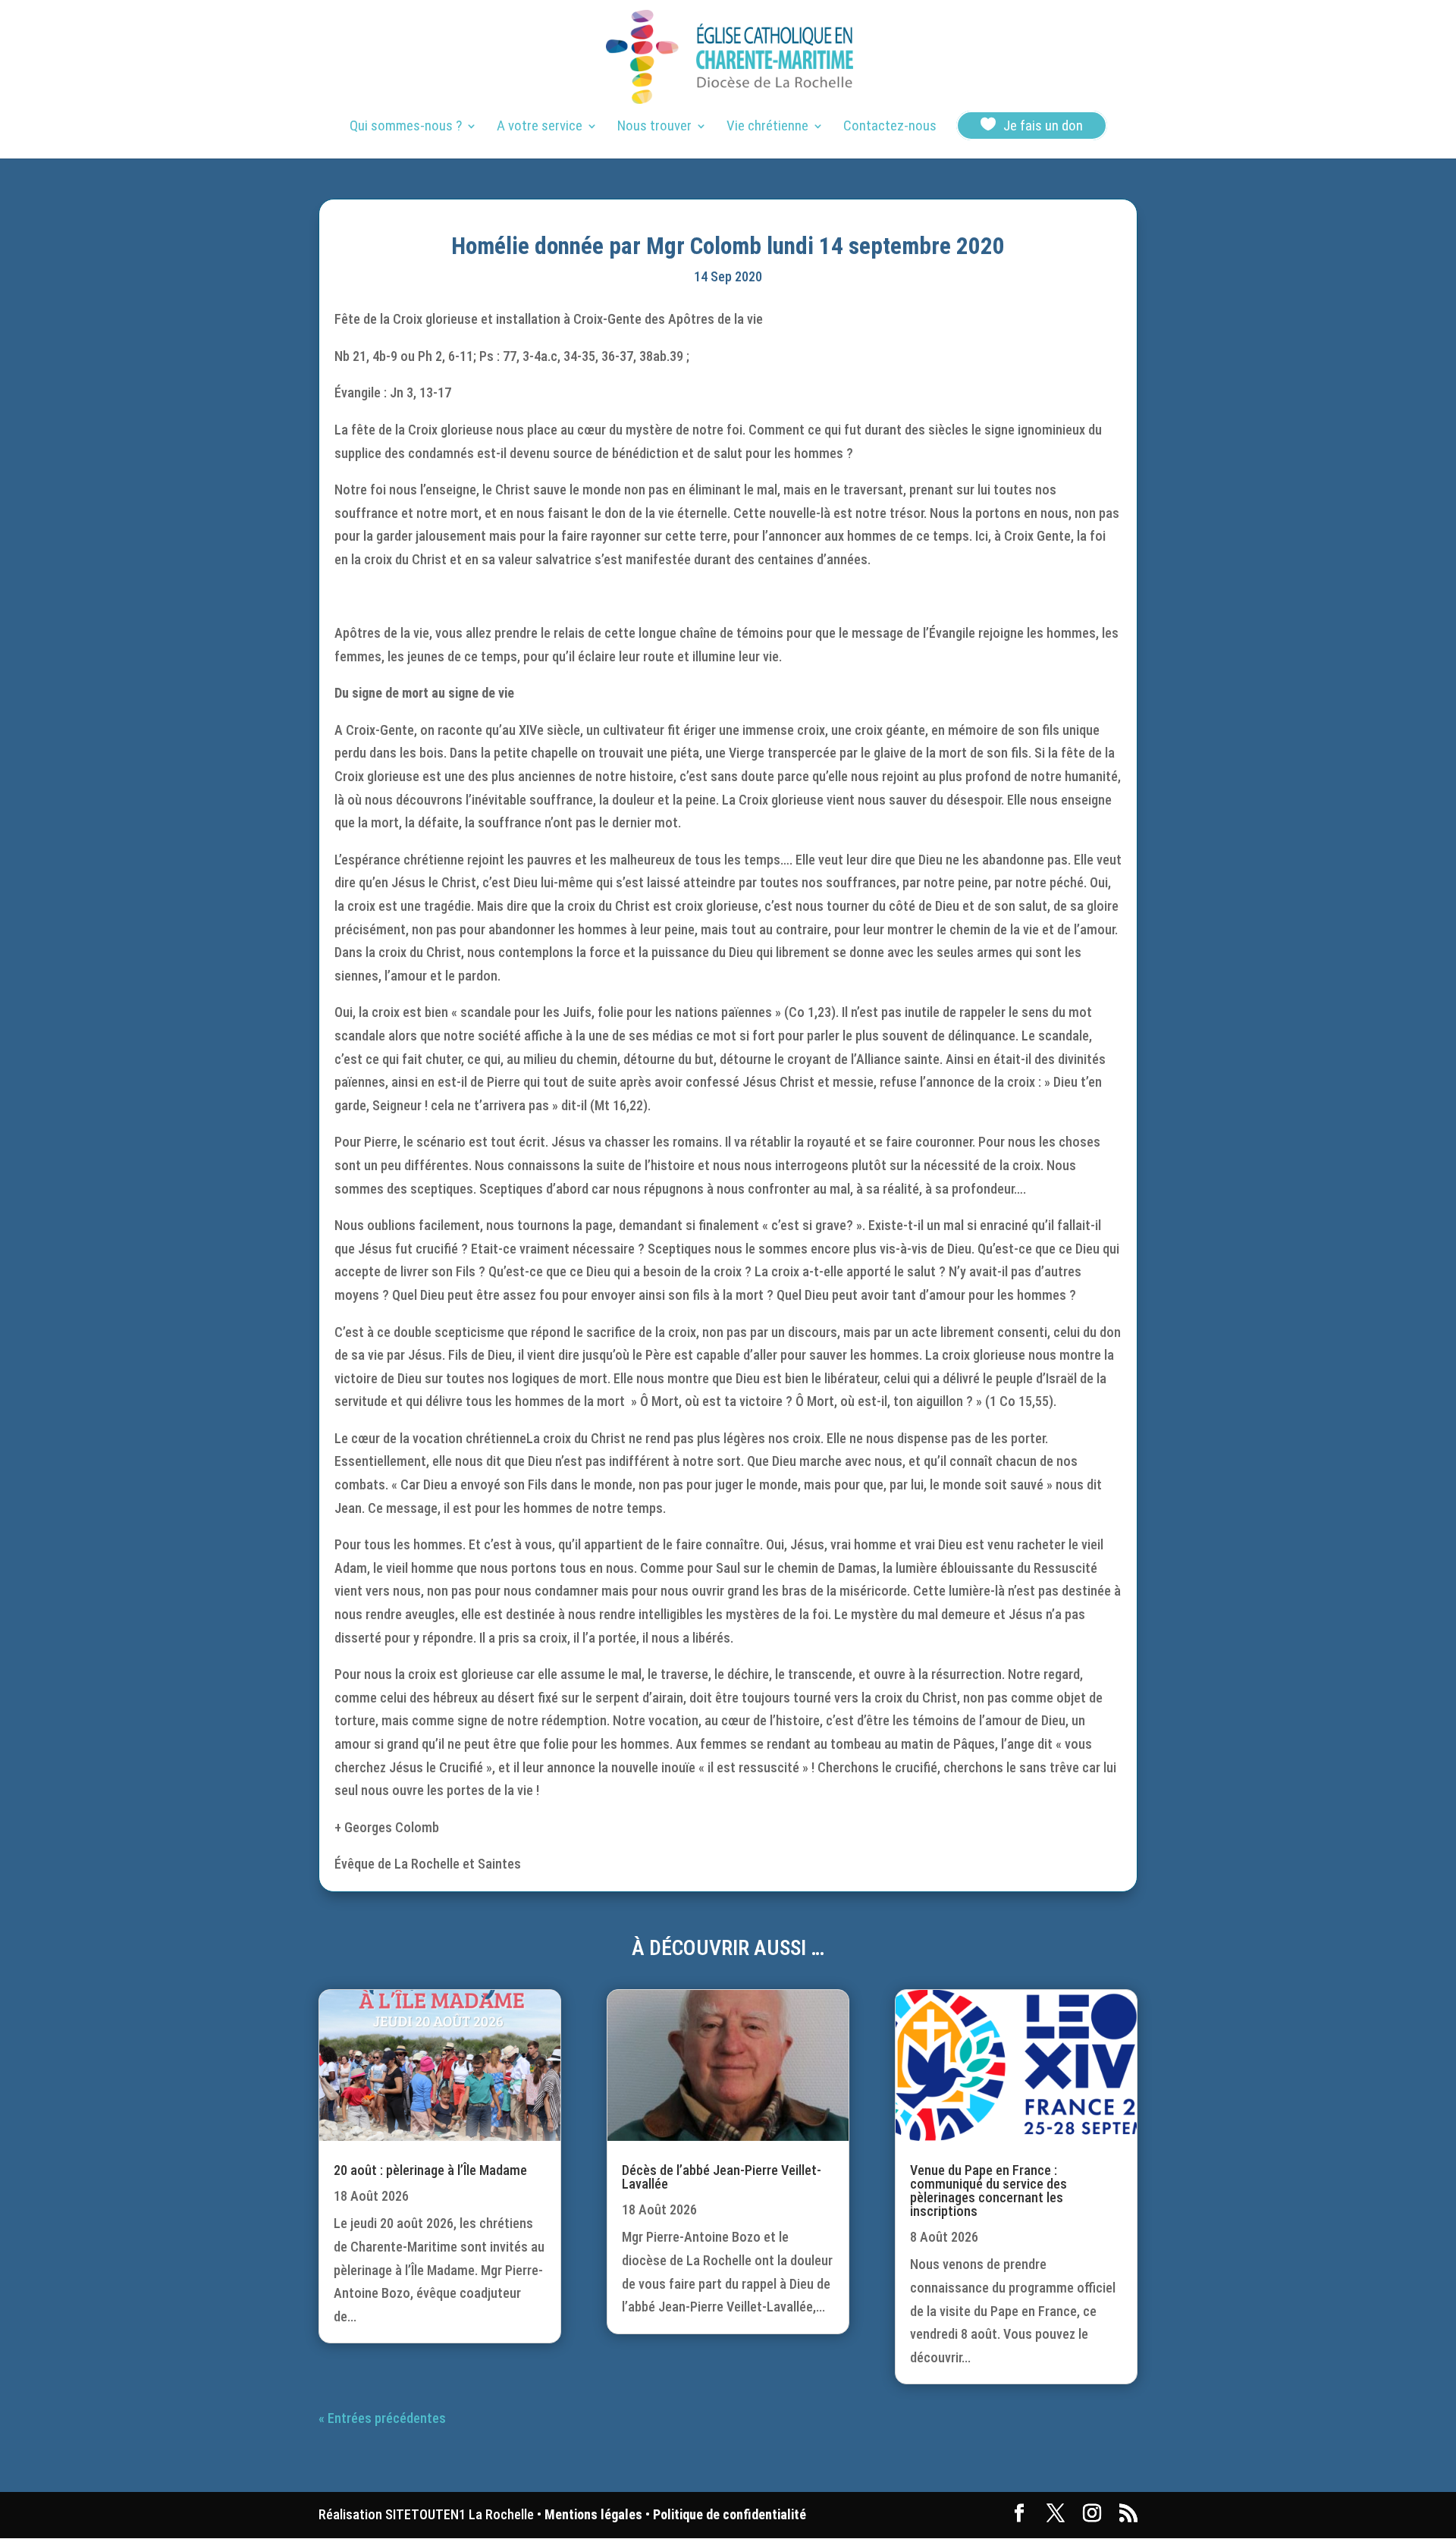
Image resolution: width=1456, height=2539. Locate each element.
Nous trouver (654, 127)
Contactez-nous (890, 127)
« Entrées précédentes (382, 2418)
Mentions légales (593, 2514)
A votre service (540, 127)
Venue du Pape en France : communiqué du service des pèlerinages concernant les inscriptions (988, 2191)
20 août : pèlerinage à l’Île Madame (430, 2170)
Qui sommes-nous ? (406, 127)
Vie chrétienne (767, 127)
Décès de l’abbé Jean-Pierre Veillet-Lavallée (722, 2177)
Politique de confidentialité (730, 2514)
